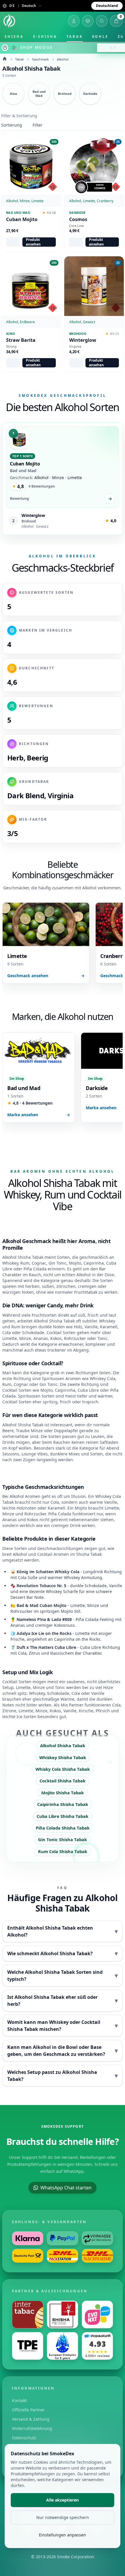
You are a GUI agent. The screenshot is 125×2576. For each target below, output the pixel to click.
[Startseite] (9, 21)
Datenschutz (24, 2438)
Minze (93, 1605)
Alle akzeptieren (63, 2500)
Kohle (100, 37)
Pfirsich (103, 1711)
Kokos (56, 1338)
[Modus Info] (5, 48)
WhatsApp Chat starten (66, 2188)
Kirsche (86, 1711)
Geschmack (40, 59)
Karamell (109, 1327)
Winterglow (83, 340)
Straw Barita (21, 340)
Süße (33, 1577)
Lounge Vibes (35, 1454)
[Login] (74, 21)
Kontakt (19, 2400)
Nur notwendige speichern (63, 2517)
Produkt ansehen (33, 242)
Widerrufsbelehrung (32, 2428)
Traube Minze (29, 1431)
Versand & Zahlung (31, 2419)
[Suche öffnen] (102, 21)
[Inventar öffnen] (88, 21)
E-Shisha (45, 37)
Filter (37, 125)
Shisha (14, 37)
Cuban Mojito (22, 219)
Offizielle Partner (28, 2410)
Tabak (75, 37)
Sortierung (12, 125)
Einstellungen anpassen (63, 2535)
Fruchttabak (86, 1292)
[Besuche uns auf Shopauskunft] (97, 2346)
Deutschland (107, 6)
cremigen (87, 1286)
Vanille (116, 1586)
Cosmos (78, 219)
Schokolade (33, 1333)
